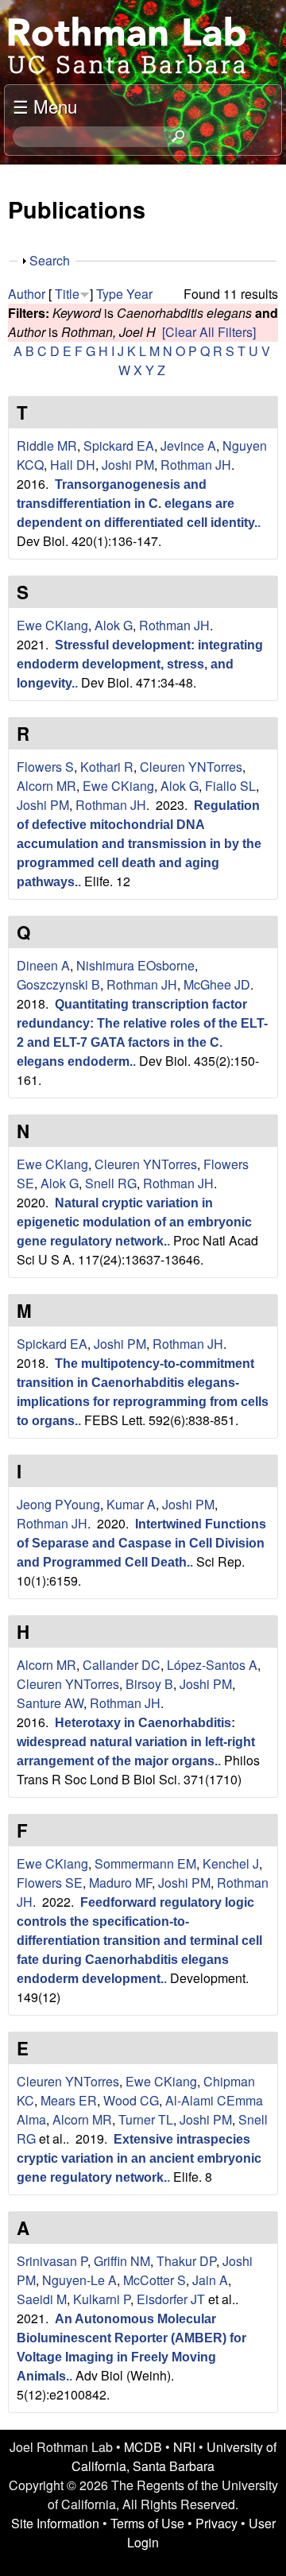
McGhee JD (217, 984)
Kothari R (107, 767)
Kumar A (131, 1504)
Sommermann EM (145, 1863)
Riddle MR (47, 445)
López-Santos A (212, 1665)
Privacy (216, 2523)
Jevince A (188, 445)
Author (27, 294)
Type (110, 294)
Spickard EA (119, 445)
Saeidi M (42, 2299)
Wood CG (131, 2100)
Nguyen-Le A (79, 2280)
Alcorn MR (46, 786)
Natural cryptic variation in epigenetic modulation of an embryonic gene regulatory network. (134, 1222)
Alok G (114, 625)
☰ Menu (45, 106)
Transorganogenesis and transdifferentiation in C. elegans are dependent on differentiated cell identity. (137, 504)
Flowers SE (50, 1883)
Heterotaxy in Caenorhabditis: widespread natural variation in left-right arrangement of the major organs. (136, 1742)
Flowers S (45, 767)
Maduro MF (120, 1883)
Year (139, 294)
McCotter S (155, 2280)
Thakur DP (186, 2261)
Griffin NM (122, 2261)
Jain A (210, 2280)
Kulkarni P (102, 2299)
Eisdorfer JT (171, 2299)
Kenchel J (231, 1863)
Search (50, 260)
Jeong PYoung (58, 1504)
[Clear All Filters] (209, 332)
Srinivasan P (52, 2261)
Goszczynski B (58, 984)
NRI (184, 2447)
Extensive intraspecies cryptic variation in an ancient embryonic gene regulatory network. (139, 2158)
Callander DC (122, 1665)
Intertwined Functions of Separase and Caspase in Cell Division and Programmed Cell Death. (141, 1543)
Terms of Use (147, 2523)
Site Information (55, 2523)
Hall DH (73, 465)
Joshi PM (128, 465)
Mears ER (69, 2100)
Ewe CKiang (52, 625)
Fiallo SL (230, 786)
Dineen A (43, 965)
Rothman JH (196, 465)
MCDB (143, 2447)
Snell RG (111, 1183)
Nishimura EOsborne (135, 965)
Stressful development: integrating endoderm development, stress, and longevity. (140, 664)
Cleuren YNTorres (191, 767)
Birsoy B (149, 1684)
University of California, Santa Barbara (174, 2456)
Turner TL (146, 2119)
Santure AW (50, 1703)
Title (67, 294)
